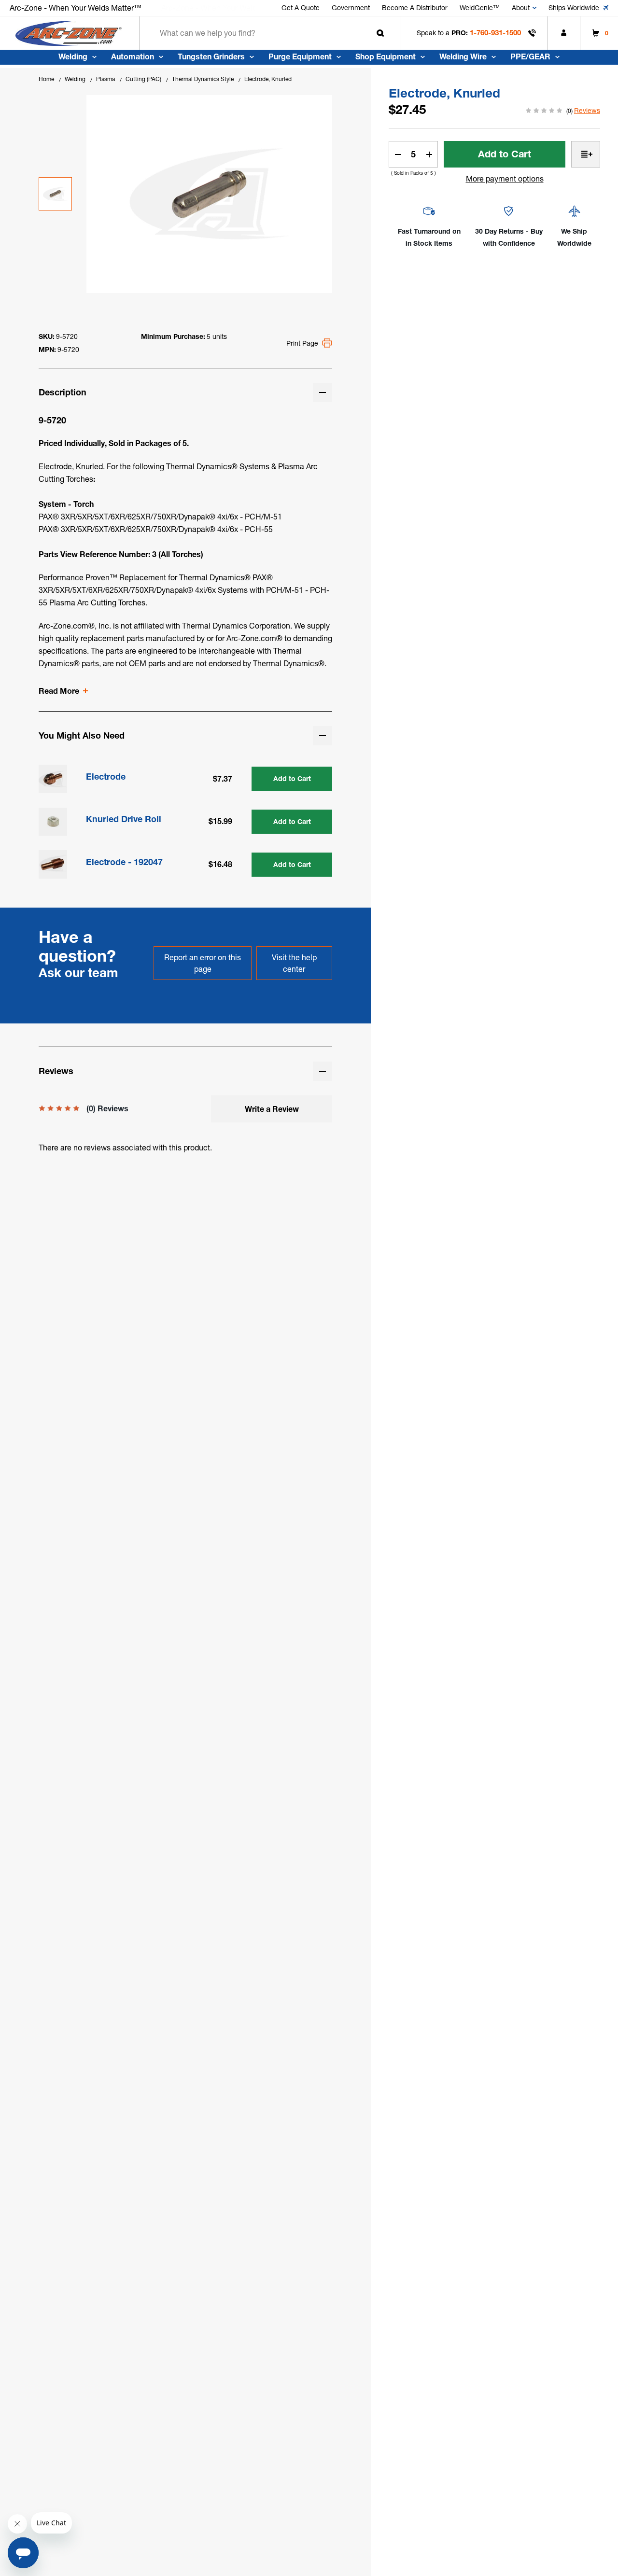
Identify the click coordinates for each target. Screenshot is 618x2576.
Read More (59, 691)
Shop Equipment (386, 56)
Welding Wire (463, 56)
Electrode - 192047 (124, 862)
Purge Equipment (300, 56)
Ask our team (78, 973)
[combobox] (270, 33)
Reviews (587, 111)
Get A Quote (301, 8)
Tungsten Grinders (211, 56)
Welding (73, 56)
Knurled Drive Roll (124, 819)
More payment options (505, 179)
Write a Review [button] (272, 1109)
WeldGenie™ (480, 8)
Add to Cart (292, 779)
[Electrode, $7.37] (53, 779)
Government (351, 8)
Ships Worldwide (574, 8)
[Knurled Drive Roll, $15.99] (53, 822)
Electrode (106, 777)
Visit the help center (294, 963)
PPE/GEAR (530, 56)
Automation (133, 56)
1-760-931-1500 (495, 33)
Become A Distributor (415, 8)
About (521, 8)
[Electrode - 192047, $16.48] (53, 864)
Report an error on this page (203, 963)
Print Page (302, 343)
